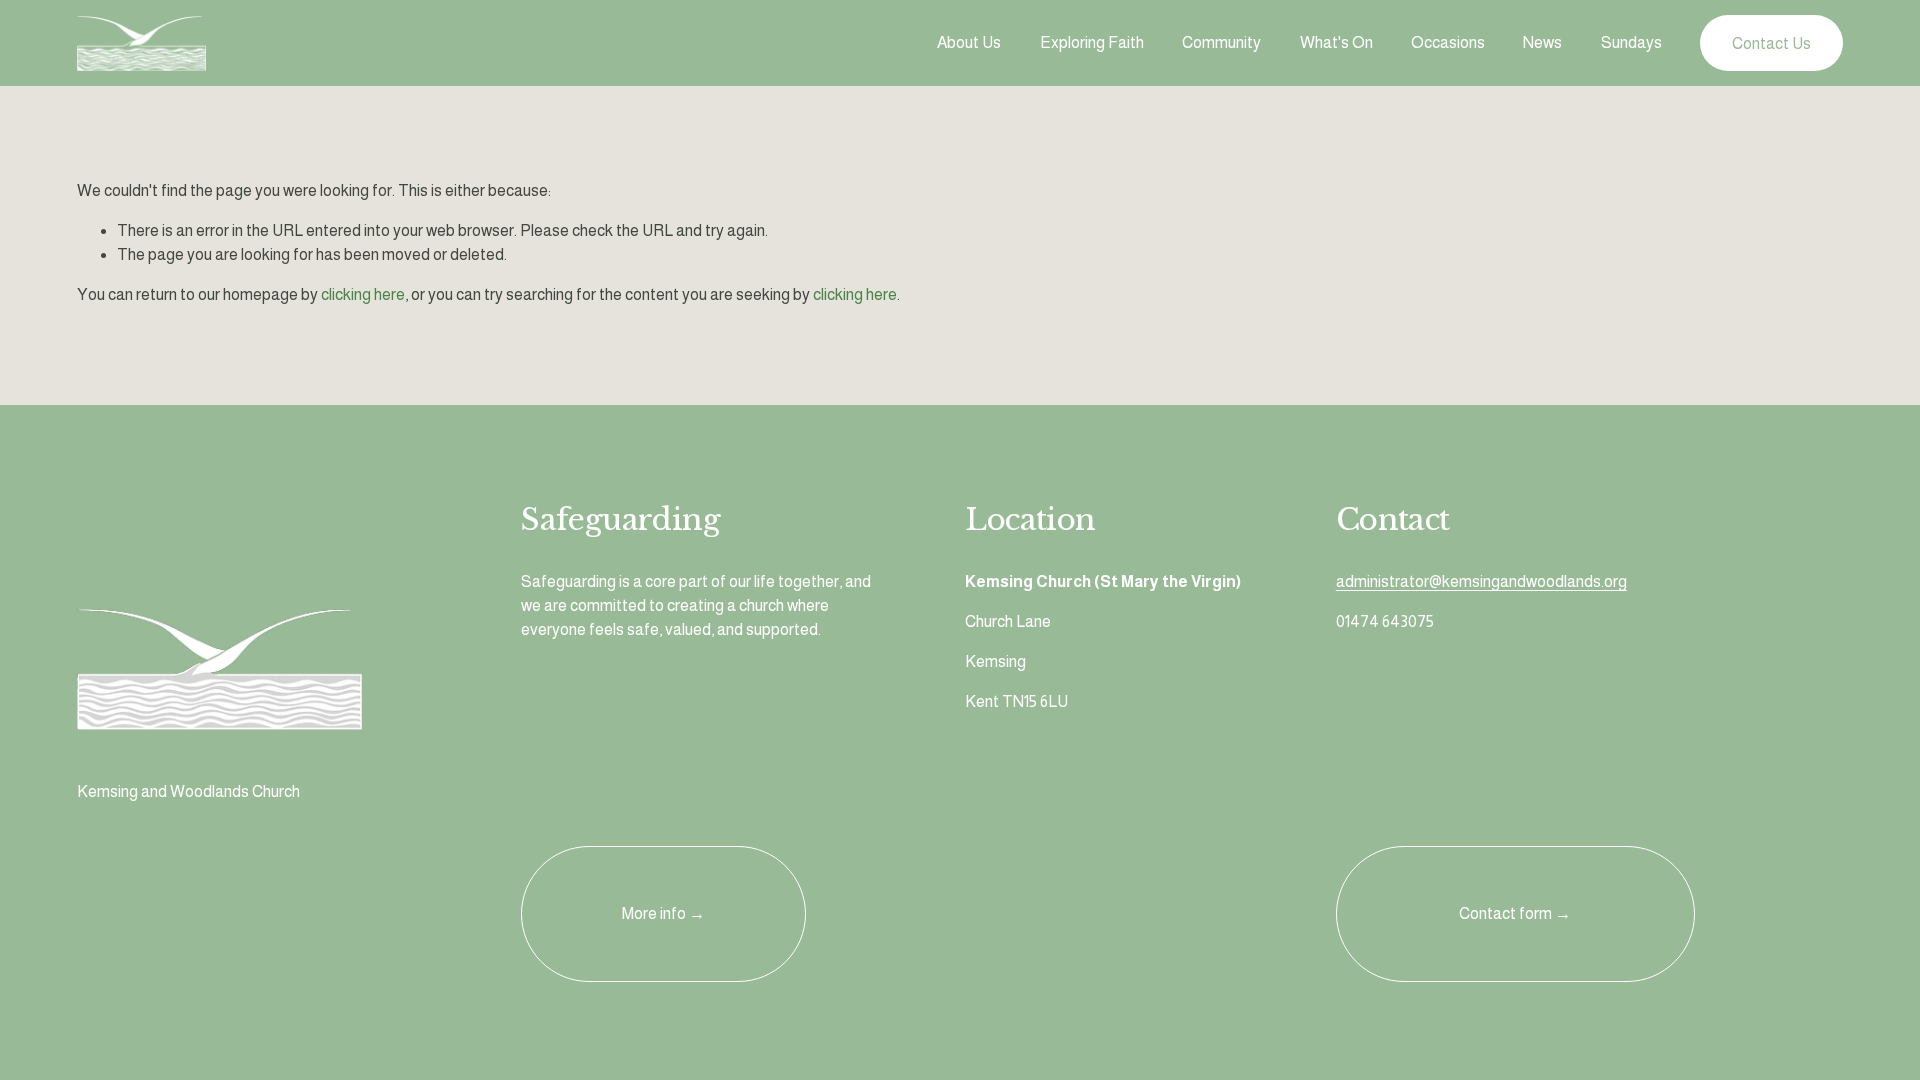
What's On (1336, 42)
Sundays (1631, 42)
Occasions (1448, 42)
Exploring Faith (1092, 42)
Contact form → (1515, 913)
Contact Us (1771, 43)
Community (1221, 42)
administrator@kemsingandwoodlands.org (1481, 581)
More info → (663, 913)
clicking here (363, 294)
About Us (969, 42)
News (1542, 42)
